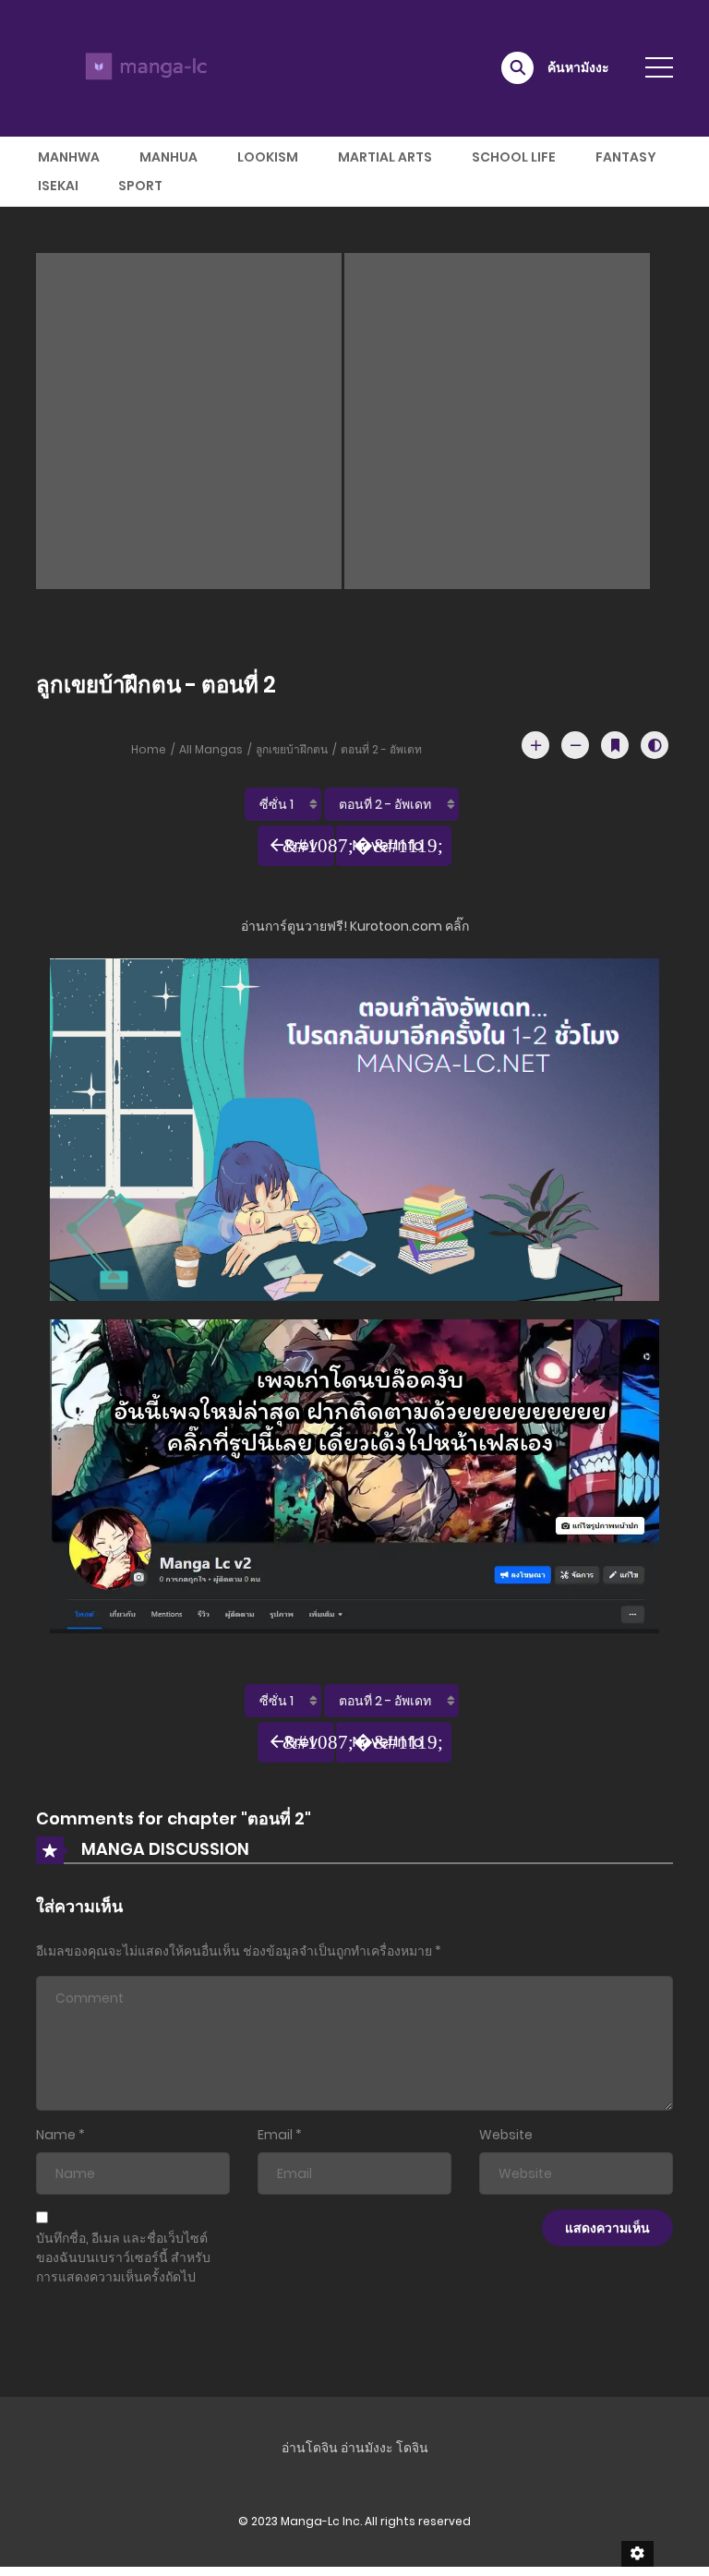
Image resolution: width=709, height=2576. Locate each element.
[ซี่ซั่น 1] (283, 804)
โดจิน (412, 2448)
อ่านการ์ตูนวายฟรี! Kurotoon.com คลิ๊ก (355, 926)
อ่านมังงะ (367, 2448)
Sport (140, 186)
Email (275, 2135)
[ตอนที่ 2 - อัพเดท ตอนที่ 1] (391, 804)
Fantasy (626, 157)
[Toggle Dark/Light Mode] (655, 745)
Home (149, 749)
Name (56, 2135)
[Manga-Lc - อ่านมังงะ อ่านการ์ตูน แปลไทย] (143, 67)
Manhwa (69, 157)
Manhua (168, 157)
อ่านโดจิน (310, 2448)
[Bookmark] (615, 745)
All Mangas (211, 749)
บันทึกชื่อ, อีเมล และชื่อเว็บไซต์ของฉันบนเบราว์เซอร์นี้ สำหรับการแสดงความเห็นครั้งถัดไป (123, 2257)
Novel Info (388, 845)
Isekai (58, 186)
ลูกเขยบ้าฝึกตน (292, 749)
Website (506, 2135)
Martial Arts (385, 157)
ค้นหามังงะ (578, 67)
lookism (268, 157)
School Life (514, 157)
